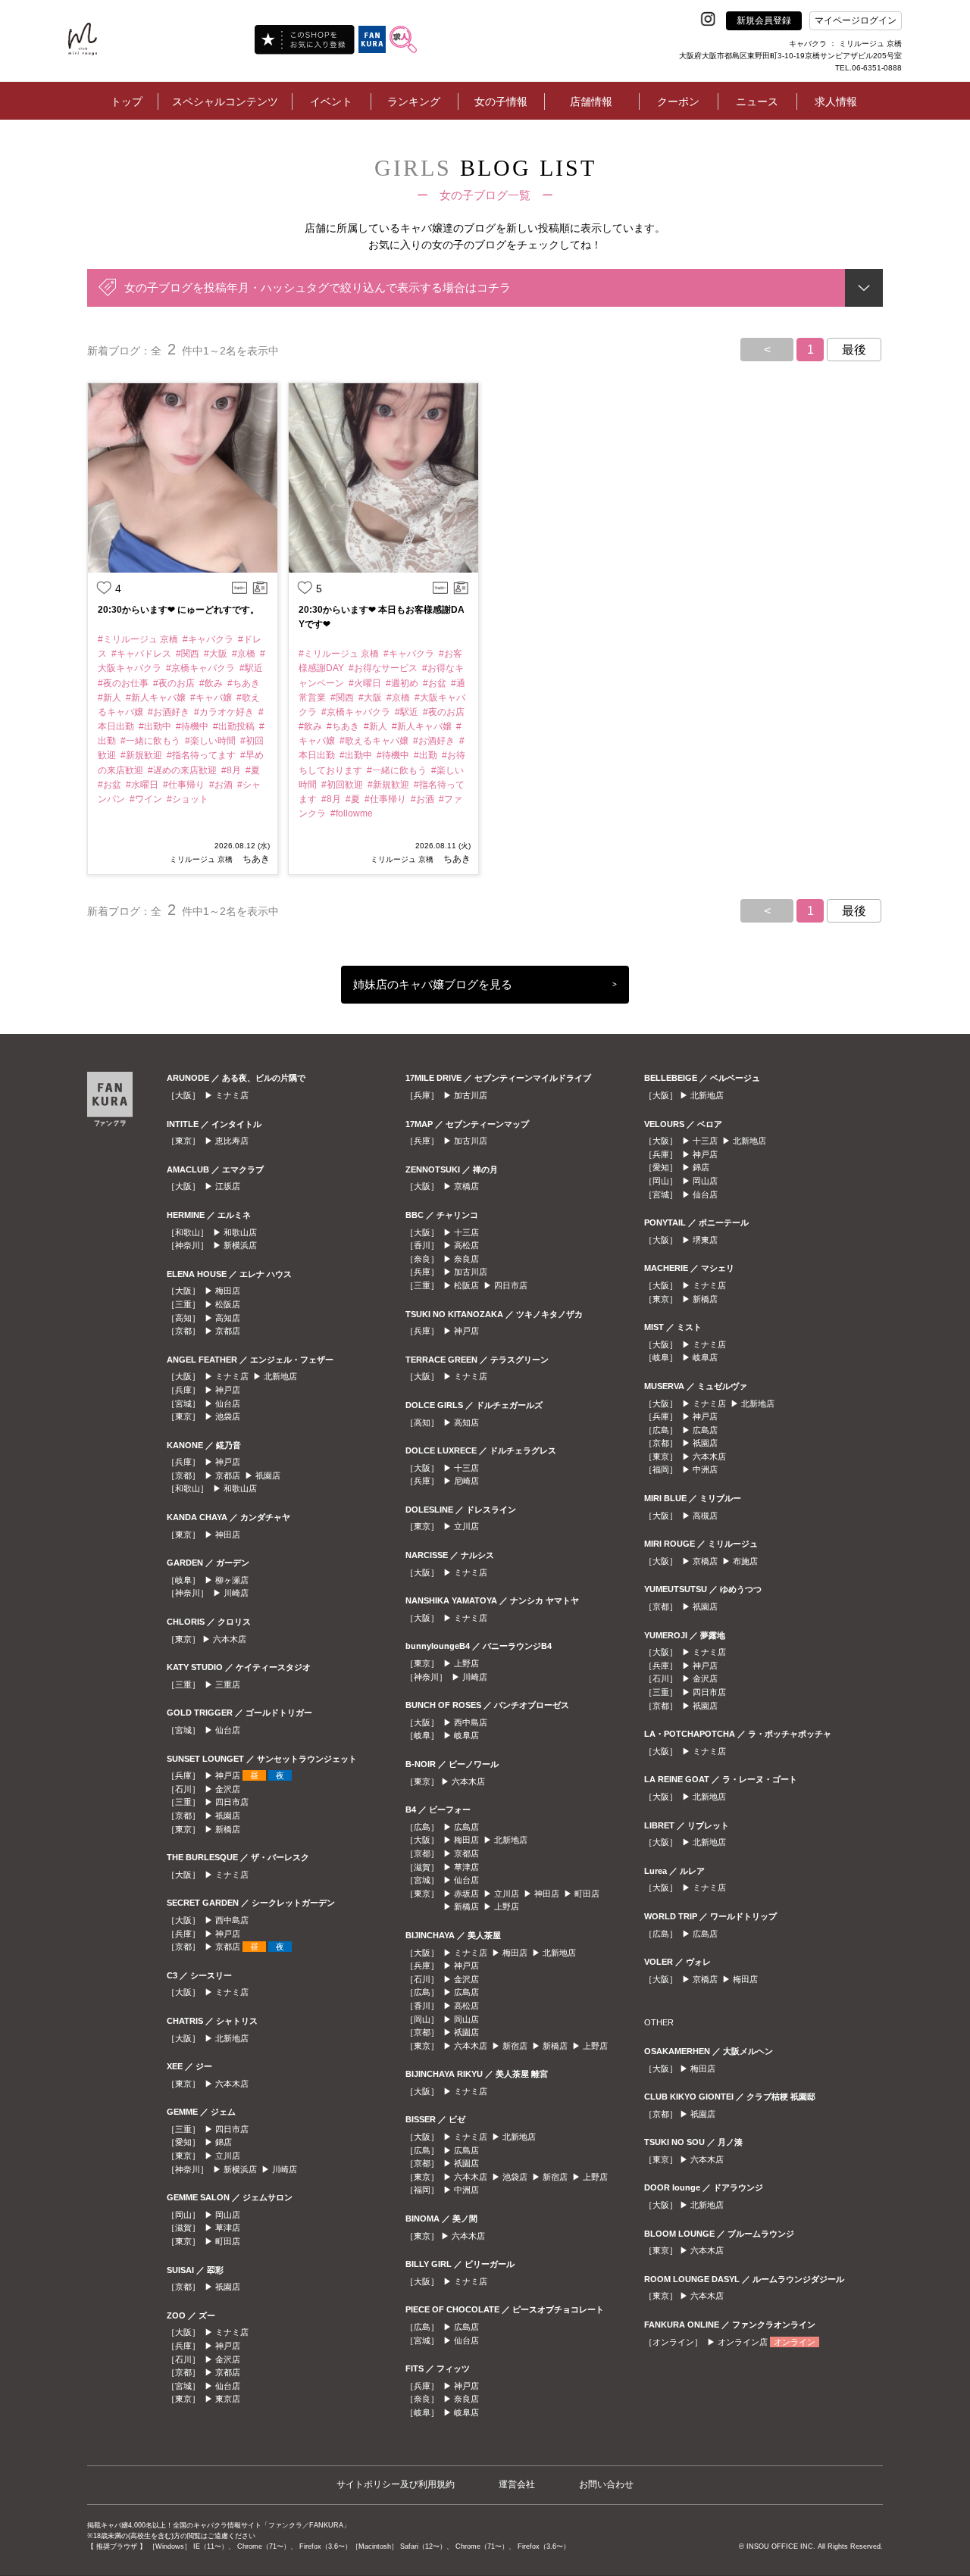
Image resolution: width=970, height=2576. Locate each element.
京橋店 (466, 1186)
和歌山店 (240, 1232)
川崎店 (236, 1593)
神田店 (228, 1535)
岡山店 (228, 2215)
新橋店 (228, 1829)
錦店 (224, 2142)
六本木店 (230, 1639)
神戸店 (228, 1390)
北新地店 (280, 1376)
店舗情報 (591, 101)
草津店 (228, 2228)
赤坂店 (466, 1894)
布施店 (745, 1561)
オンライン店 (743, 2342)
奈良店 (466, 1259)
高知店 (228, 1318)
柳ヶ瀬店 (232, 1580)
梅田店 (228, 1291)
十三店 (466, 1232)
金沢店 (228, 1789)
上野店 (466, 1663)
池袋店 (228, 1416)
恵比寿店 (232, 1141)
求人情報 (836, 101)
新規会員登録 (764, 20)
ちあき (255, 859)
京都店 (228, 1331)
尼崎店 (466, 1481)
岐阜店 (466, 1735)
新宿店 (515, 2046)
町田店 (228, 2241)
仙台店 (228, 1404)
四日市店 (232, 1802)
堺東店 (705, 1240)
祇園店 (268, 1475)
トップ (127, 101)
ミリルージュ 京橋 (201, 859)
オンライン (795, 2342)
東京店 (228, 2399)
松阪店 (228, 1304)
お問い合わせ (606, 2484)
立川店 (228, 2156)
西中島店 (232, 1920)
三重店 (228, 1685)
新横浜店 (240, 1245)
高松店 (466, 1245)
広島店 (466, 1827)
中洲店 (466, 2190)
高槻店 (705, 1516)
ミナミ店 (232, 1095)
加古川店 (471, 1095)
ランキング (414, 101)
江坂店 (228, 1186)
